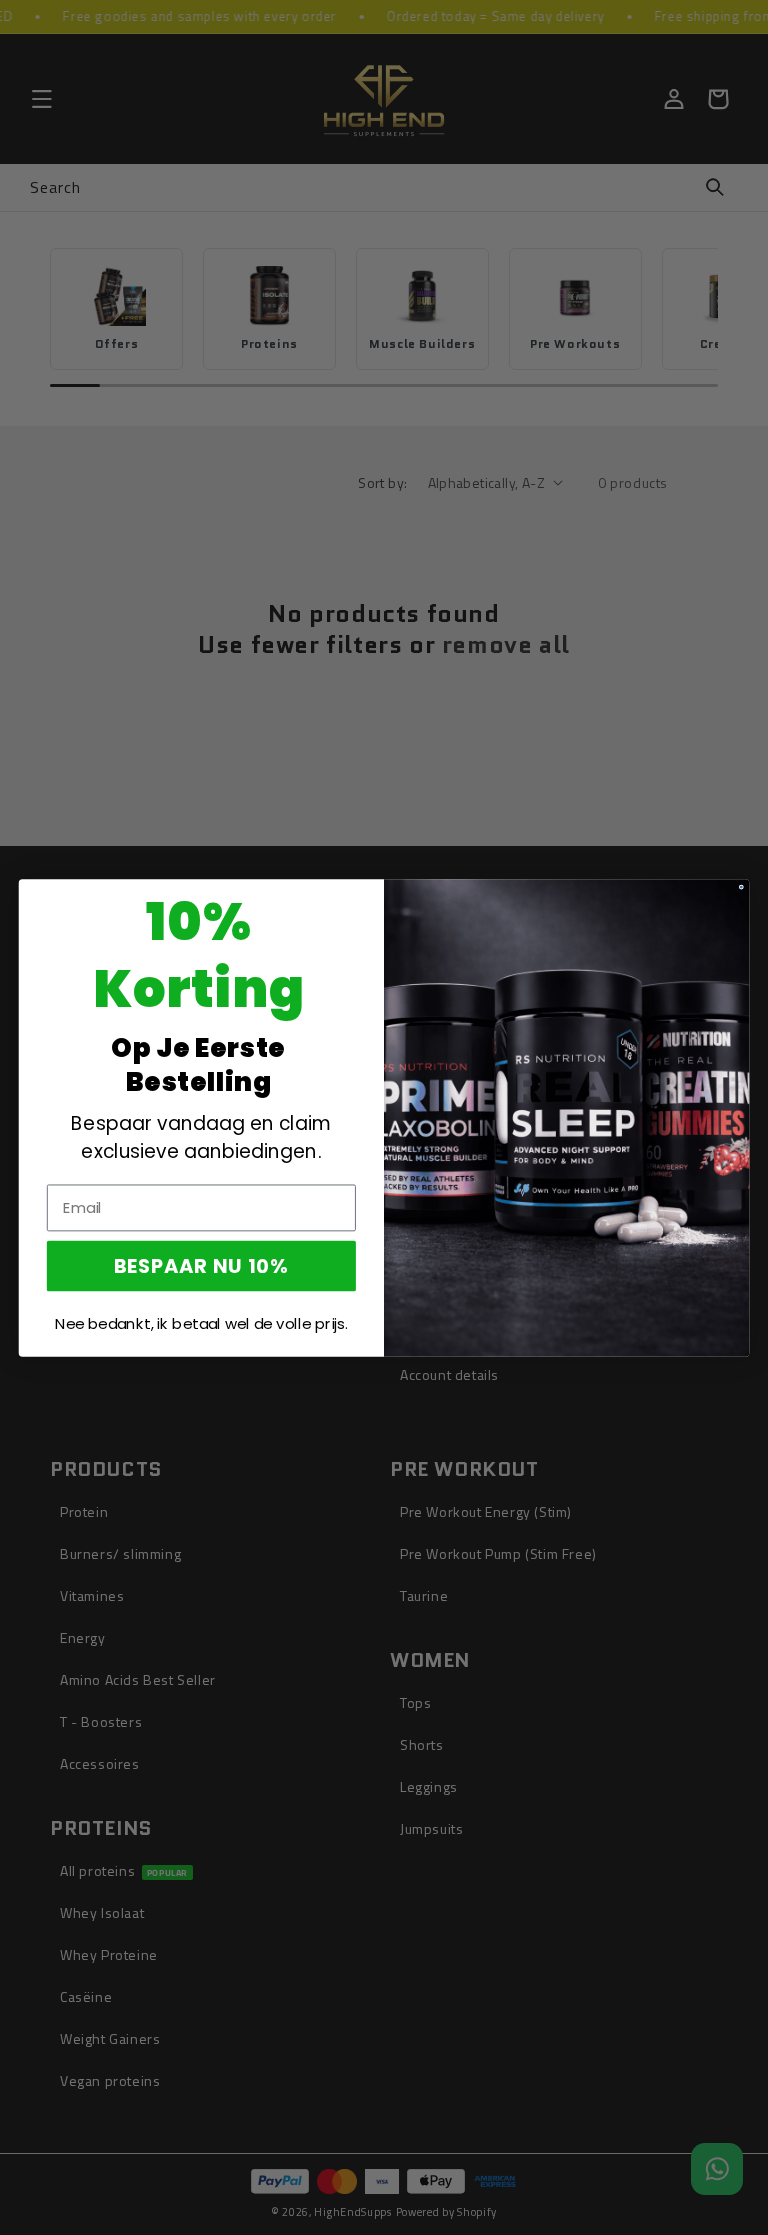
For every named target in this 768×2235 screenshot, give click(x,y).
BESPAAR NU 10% (201, 1265)
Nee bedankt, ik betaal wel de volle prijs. (201, 1323)
